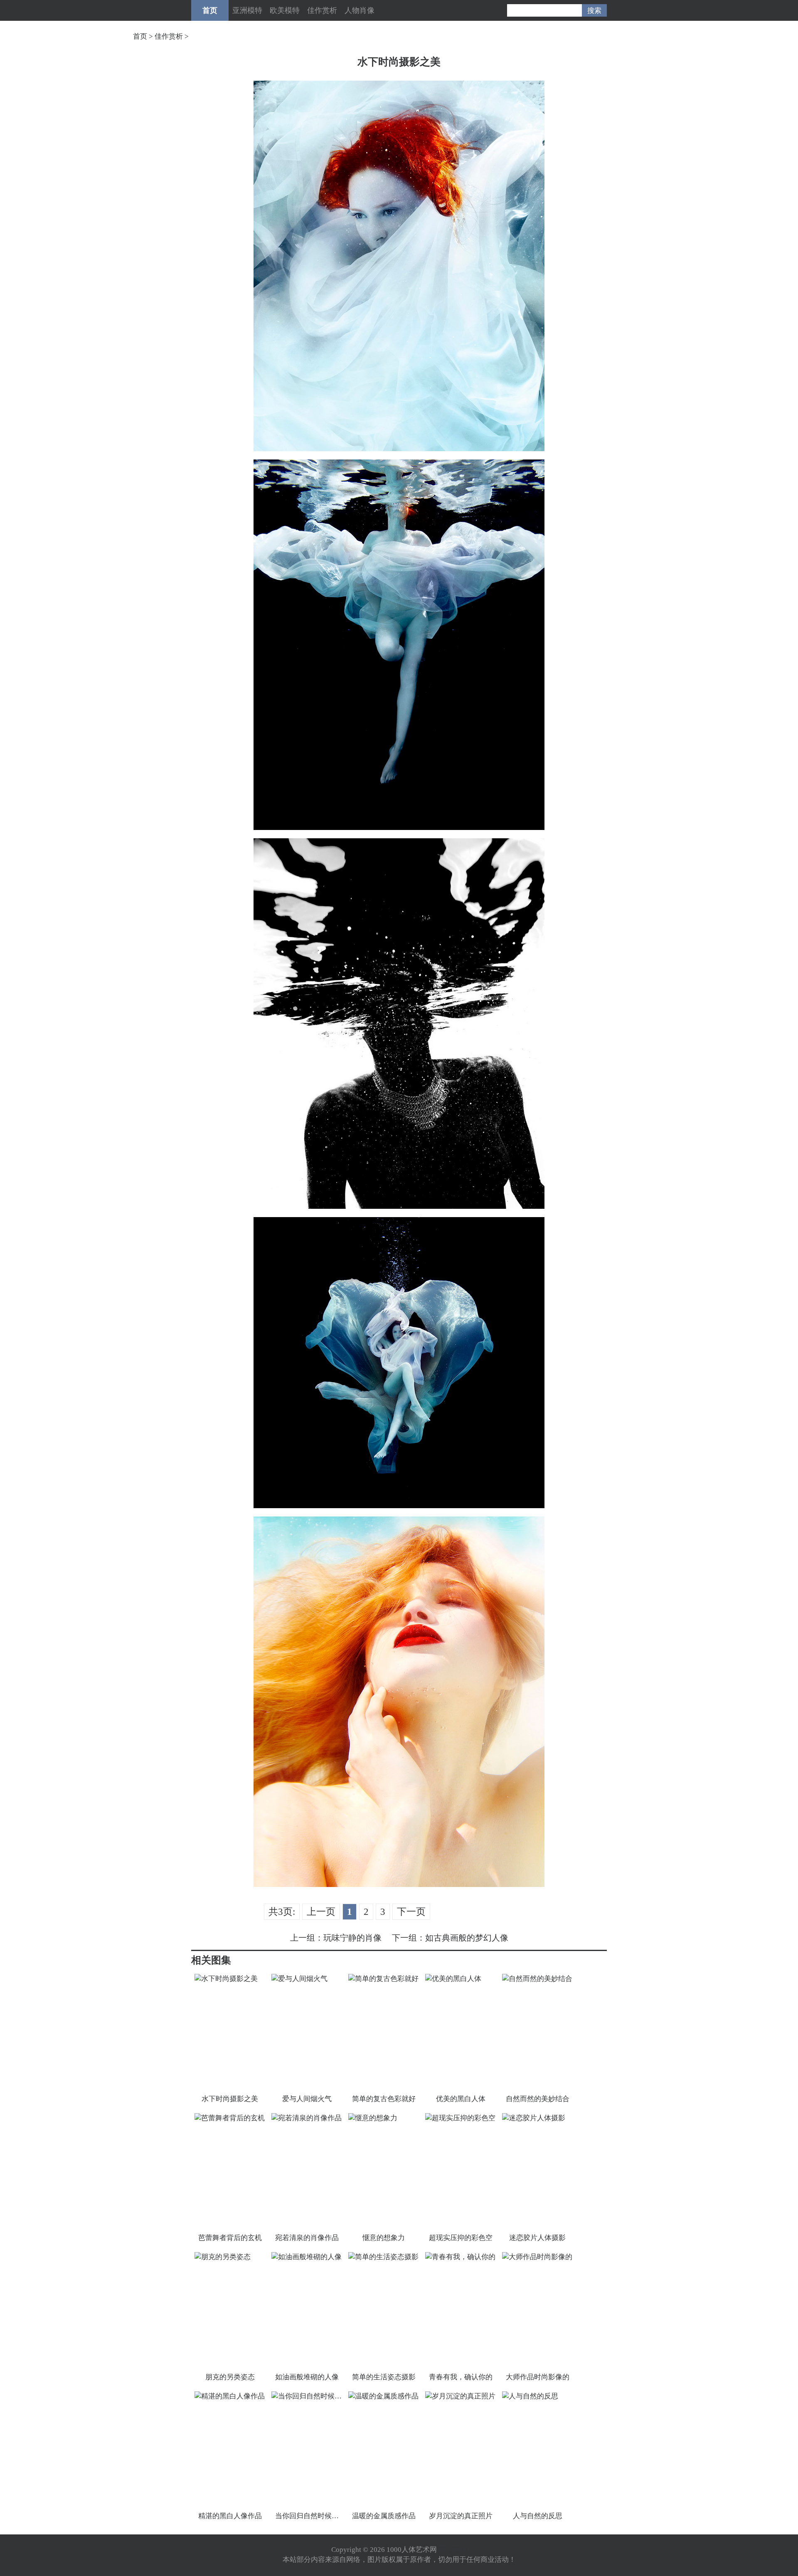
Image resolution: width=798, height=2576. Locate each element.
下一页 (411, 1912)
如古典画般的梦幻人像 (467, 1938)
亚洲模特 (247, 10)
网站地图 (453, 2550)
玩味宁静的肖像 (352, 1938)
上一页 (321, 1912)
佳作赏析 (322, 10)
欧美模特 (285, 10)
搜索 (594, 11)
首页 (210, 10)
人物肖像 (360, 10)
